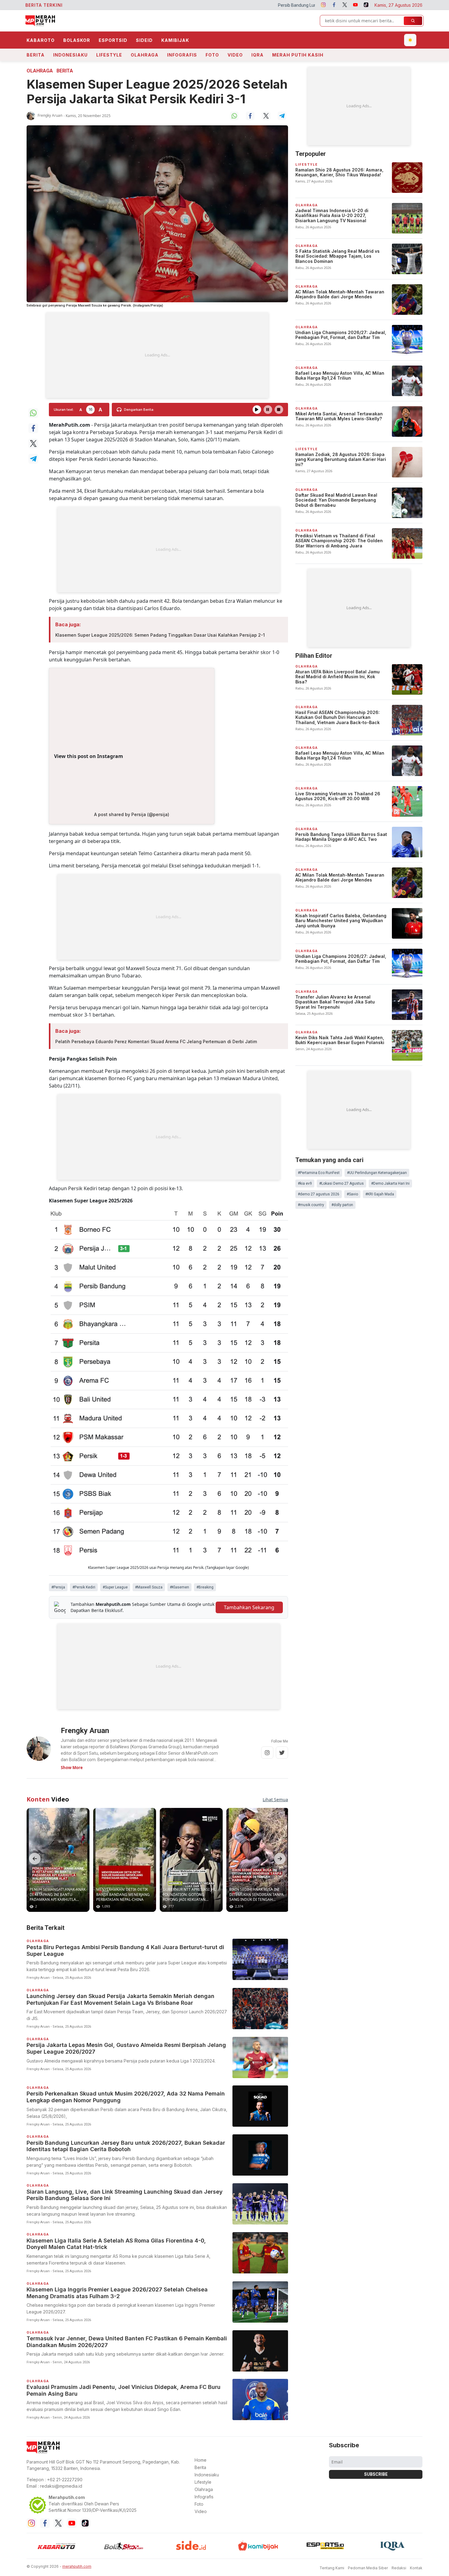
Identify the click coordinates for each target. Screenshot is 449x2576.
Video (235, 55)
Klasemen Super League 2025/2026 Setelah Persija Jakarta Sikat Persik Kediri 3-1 (157, 92)
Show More (72, 1768)
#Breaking (205, 1587)
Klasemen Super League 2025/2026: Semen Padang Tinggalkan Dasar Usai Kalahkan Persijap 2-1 (160, 635)
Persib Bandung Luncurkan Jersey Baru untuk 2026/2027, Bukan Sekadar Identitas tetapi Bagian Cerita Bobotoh (251, 5)
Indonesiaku (70, 55)
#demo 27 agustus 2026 (319, 1194)
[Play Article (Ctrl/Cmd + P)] (257, 410)
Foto (212, 55)
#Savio (352, 1194)
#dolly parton (342, 1205)
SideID (144, 40)
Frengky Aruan (50, 115)
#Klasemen (179, 1587)
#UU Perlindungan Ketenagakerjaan (377, 1173)
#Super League (115, 1587)
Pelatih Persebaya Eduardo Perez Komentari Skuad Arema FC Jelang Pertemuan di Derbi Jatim (156, 1041)
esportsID (113, 40)
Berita (36, 55)
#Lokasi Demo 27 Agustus (341, 1183)
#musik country (311, 1205)
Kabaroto (41, 40)
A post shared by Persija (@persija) (132, 814)
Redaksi (399, 2568)
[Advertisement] (157, 355)
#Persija (58, 1587)
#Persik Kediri (84, 1587)
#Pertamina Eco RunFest (319, 1173)
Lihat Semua (275, 1800)
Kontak (416, 2568)
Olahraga (145, 55)
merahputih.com (77, 2566)
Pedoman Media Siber (368, 2568)
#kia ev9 (305, 1183)
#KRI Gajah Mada (380, 1194)
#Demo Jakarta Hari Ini (390, 1183)
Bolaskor (77, 40)
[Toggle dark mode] (410, 40)
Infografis (182, 55)
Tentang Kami (332, 2568)
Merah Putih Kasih (298, 55)
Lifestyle (109, 55)
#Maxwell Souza (149, 1587)
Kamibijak (175, 40)
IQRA (257, 55)
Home (201, 2460)
